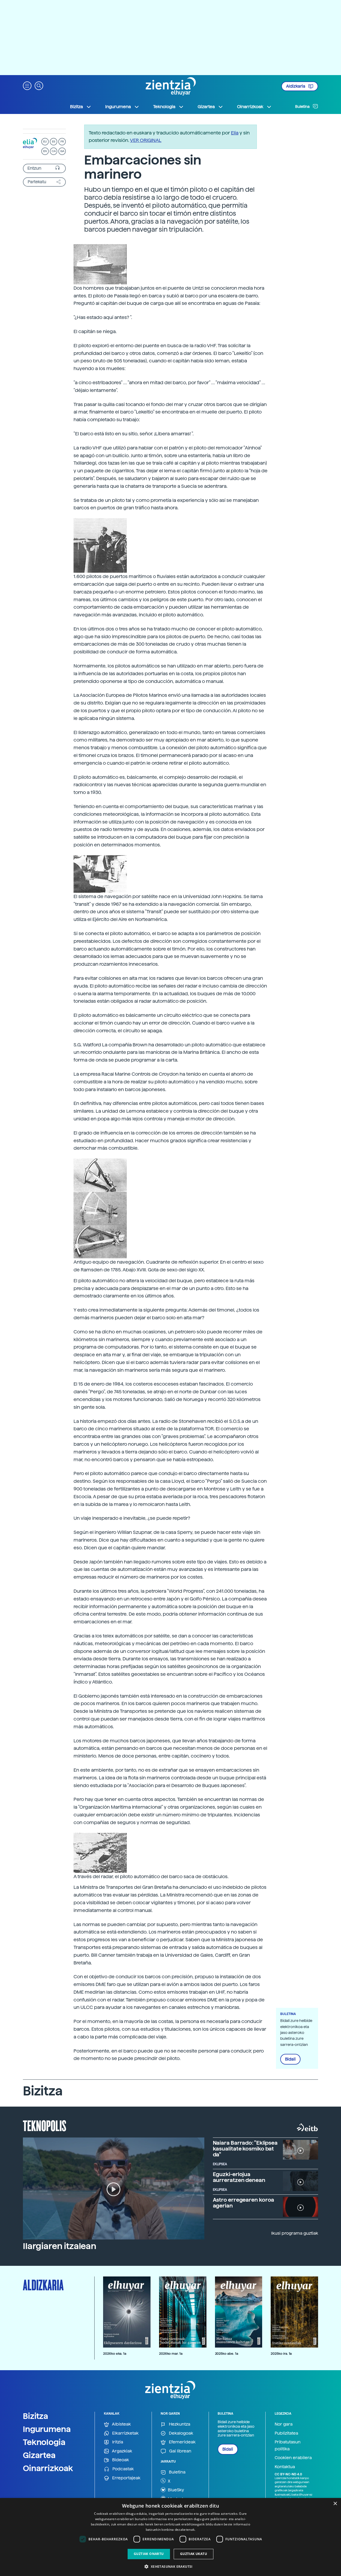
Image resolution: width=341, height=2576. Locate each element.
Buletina (303, 107)
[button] (27, 85)
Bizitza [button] (76, 107)
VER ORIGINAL (146, 140)
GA (62, 151)
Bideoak (120, 2460)
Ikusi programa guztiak (295, 2233)
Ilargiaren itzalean (60, 2246)
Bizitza (36, 2416)
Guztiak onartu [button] (149, 2554)
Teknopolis (45, 2125)
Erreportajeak (126, 2478)
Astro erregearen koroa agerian (244, 2203)
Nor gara (284, 2424)
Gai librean (180, 2451)
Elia (235, 133)
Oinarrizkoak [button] (250, 107)
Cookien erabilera (293, 2458)
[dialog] (170, 2537)
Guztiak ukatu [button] (194, 2554)
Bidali (290, 2059)
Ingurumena (47, 2429)
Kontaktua (285, 2467)
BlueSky (175, 2490)
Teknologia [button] (164, 107)
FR (62, 142)
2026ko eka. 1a (115, 2354)
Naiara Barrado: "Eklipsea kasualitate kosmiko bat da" (245, 2149)
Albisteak (121, 2424)
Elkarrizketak (125, 2433)
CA (54, 151)
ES (54, 142)
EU (45, 142)
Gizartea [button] (206, 107)
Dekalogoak (180, 2433)
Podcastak (123, 2469)
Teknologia (44, 2442)
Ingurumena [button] (118, 107)
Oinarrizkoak (48, 2468)
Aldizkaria (296, 86)
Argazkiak (122, 2451)
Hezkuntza (179, 2424)
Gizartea (39, 2455)
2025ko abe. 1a (227, 2354)
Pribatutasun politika (288, 2445)
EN (45, 151)
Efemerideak (182, 2442)
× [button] (335, 2504)
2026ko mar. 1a (171, 2354)
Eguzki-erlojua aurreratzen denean (239, 2177)
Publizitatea (286, 2433)
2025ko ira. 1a (281, 2354)
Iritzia (117, 2442)
